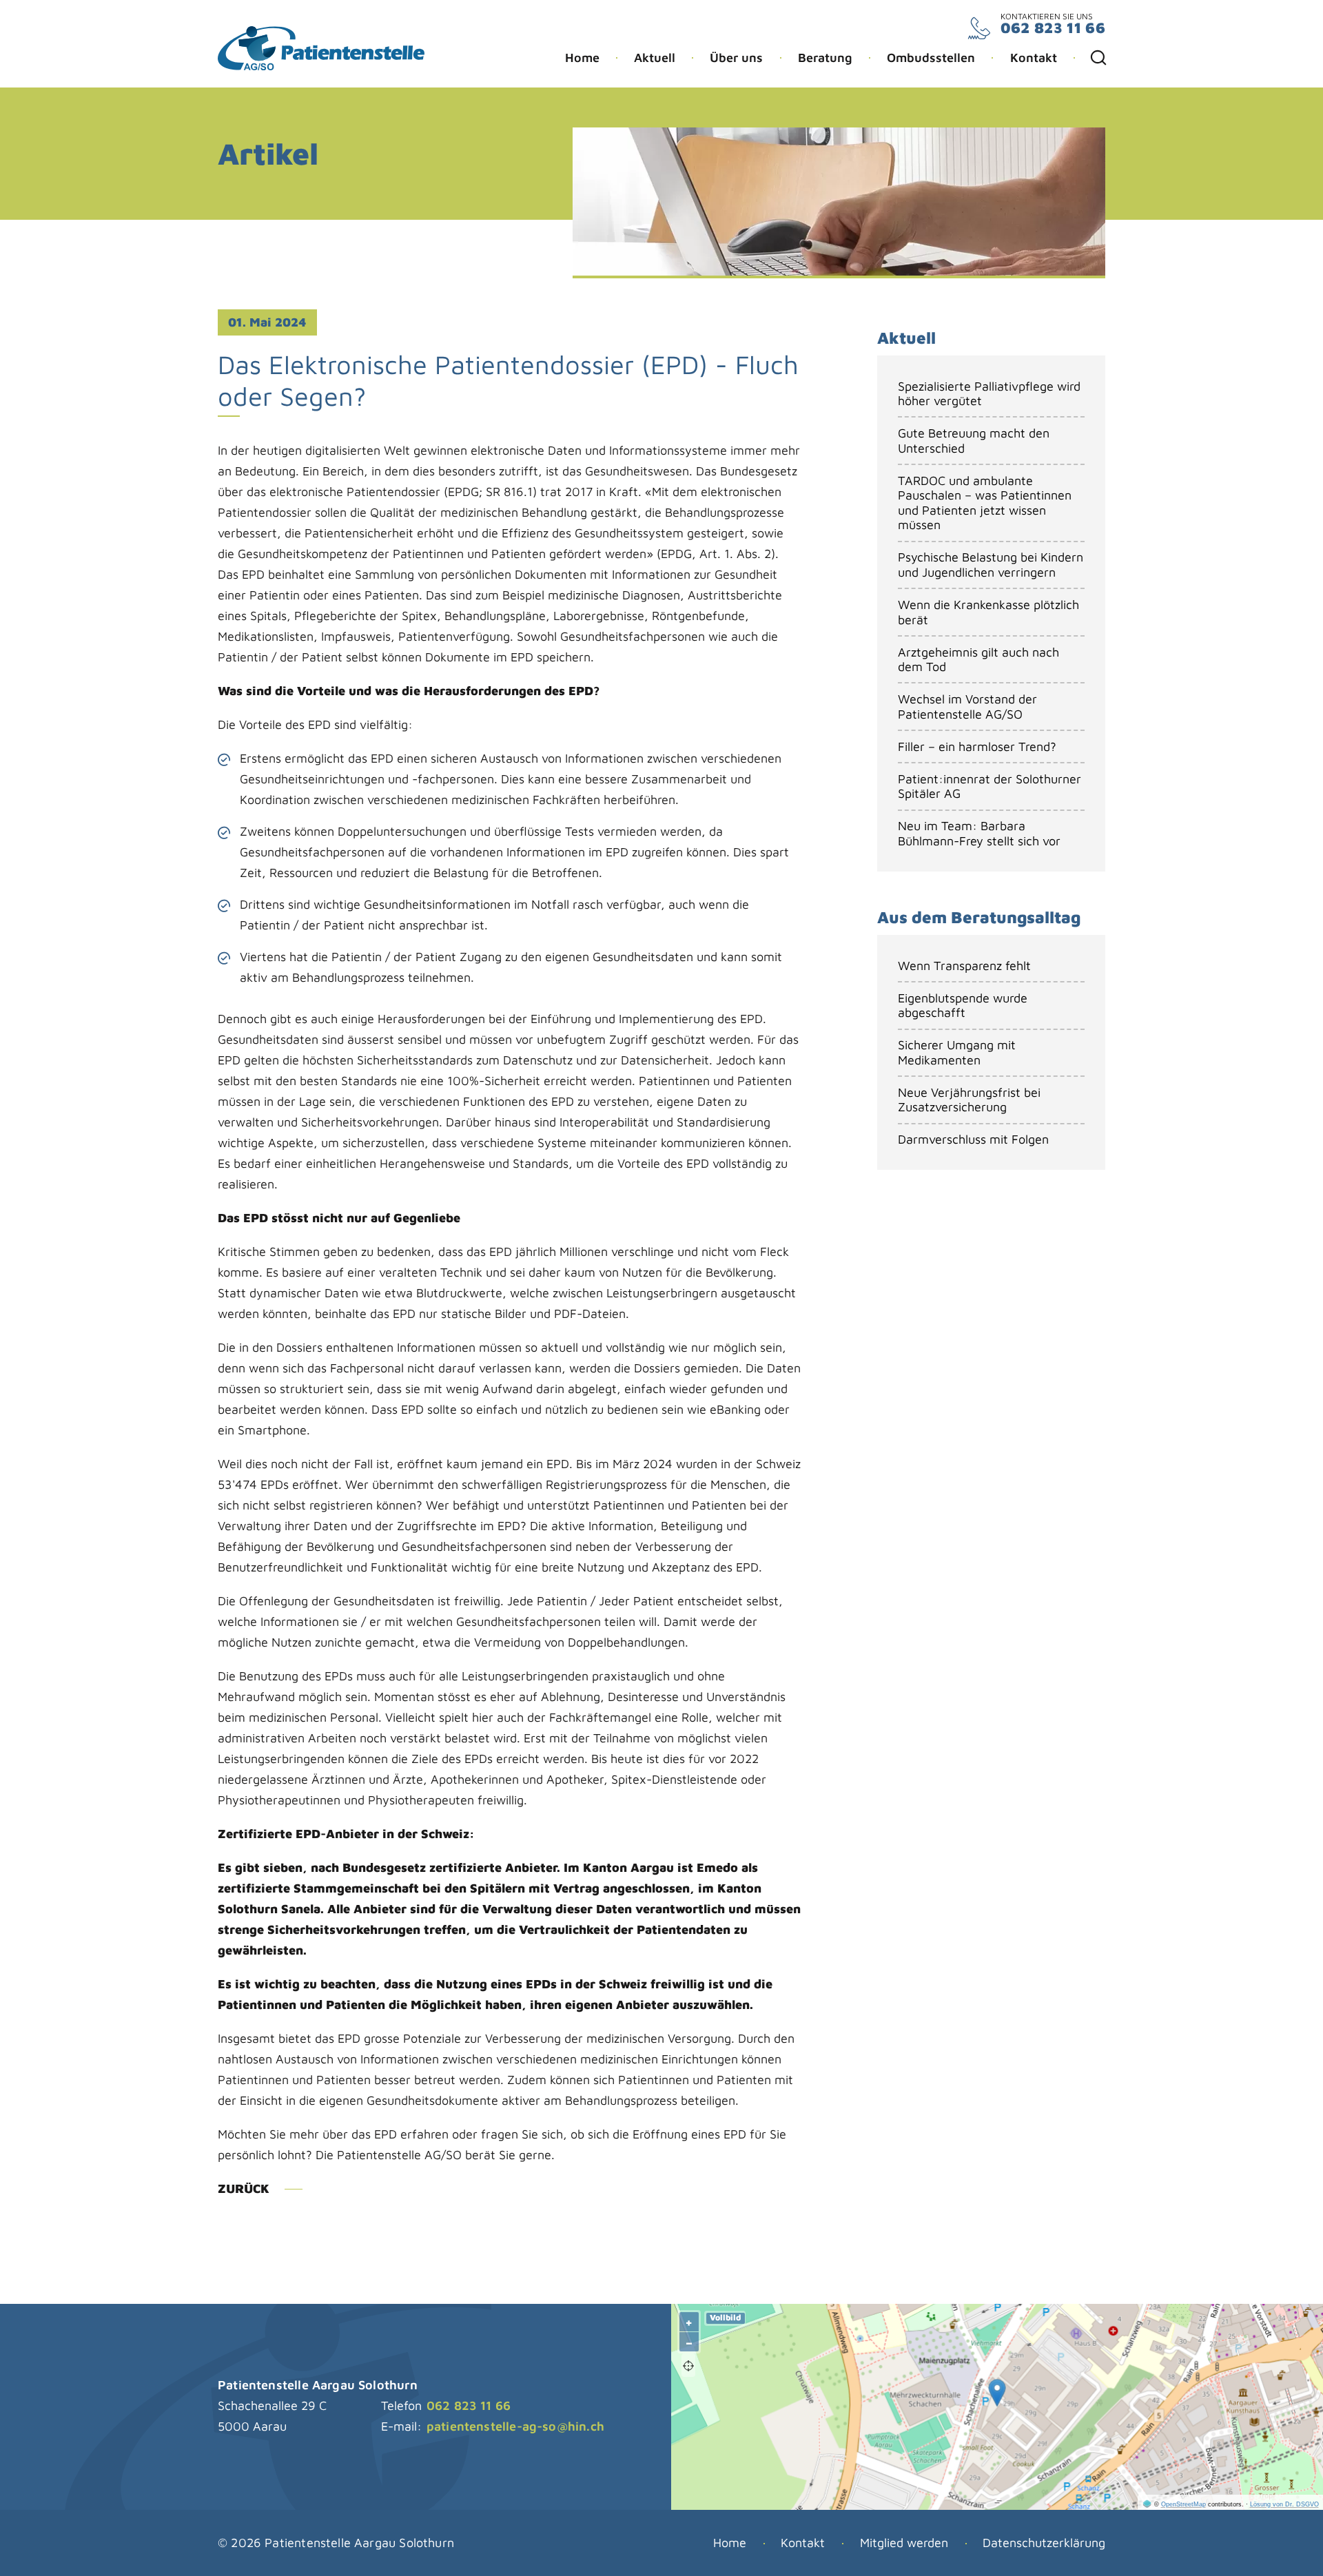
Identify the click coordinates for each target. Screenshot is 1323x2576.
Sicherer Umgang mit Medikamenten (957, 1052)
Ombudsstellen (931, 58)
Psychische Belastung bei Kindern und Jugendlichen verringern (991, 565)
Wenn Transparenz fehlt (964, 966)
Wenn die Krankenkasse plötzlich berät (988, 612)
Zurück (244, 2188)
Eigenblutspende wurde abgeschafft (963, 1006)
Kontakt (1034, 58)
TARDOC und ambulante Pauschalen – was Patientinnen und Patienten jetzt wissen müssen (985, 503)
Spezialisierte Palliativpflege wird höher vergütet (989, 394)
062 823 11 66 (1053, 28)
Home (582, 58)
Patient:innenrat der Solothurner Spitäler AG (989, 786)
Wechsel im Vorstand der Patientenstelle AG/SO (967, 707)
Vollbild (726, 2317)
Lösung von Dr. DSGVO (1284, 2504)
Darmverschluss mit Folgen (973, 1139)
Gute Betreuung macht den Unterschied (974, 441)
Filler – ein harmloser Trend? (977, 746)
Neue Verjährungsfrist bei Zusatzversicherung (969, 1100)
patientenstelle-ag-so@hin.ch (515, 2426)
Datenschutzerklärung (1044, 2543)
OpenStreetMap (1183, 2504)
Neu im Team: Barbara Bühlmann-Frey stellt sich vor (979, 833)
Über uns (736, 58)
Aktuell (655, 58)
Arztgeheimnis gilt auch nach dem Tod (978, 660)
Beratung (825, 58)
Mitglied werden (904, 2543)
